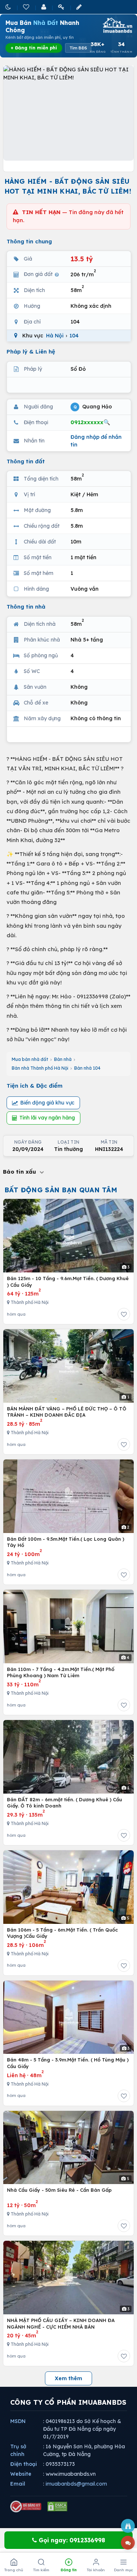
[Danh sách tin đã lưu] (27, 7)
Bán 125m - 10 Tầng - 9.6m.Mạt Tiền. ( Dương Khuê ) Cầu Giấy (68, 1282)
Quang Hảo (93, 406)
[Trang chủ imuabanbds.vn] (117, 25)
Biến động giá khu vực (47, 1103)
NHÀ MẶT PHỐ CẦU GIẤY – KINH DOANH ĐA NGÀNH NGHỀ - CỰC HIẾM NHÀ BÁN (61, 2323)
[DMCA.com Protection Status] (57, 2506)
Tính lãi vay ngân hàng (47, 1118)
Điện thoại (24, 2464)
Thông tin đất (26, 461)
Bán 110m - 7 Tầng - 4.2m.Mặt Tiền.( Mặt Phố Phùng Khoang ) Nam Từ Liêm (61, 1672)
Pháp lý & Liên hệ (31, 352)
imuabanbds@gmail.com (76, 2484)
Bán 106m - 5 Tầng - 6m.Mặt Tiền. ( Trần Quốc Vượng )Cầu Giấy (62, 1933)
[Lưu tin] (124, 1314)
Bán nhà (63, 1059)
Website (21, 2474)
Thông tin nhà (26, 607)
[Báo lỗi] (128, 2526)
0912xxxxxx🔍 (90, 422)
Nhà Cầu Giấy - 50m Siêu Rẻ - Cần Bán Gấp (59, 2190)
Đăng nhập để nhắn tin (96, 441)
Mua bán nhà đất (30, 1059)
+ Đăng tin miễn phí (34, 48)
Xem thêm (68, 2378)
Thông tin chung (29, 241)
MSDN (18, 2421)
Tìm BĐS (78, 48)
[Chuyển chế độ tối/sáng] (9, 7)
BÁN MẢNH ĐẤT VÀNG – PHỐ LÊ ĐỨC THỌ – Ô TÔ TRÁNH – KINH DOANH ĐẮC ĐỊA (67, 1412)
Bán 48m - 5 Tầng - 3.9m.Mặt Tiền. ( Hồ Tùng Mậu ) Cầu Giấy (68, 2063)
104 (74, 336)
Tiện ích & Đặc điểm (35, 1086)
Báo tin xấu (20, 1172)
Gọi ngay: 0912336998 (71, 2540)
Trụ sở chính (18, 2450)
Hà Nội (55, 336)
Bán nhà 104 (87, 1068)
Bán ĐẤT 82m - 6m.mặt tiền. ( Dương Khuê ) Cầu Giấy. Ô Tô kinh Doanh (64, 1803)
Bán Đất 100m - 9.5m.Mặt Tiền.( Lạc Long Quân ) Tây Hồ (66, 1542)
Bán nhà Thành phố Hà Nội (40, 1068)
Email (18, 2484)
